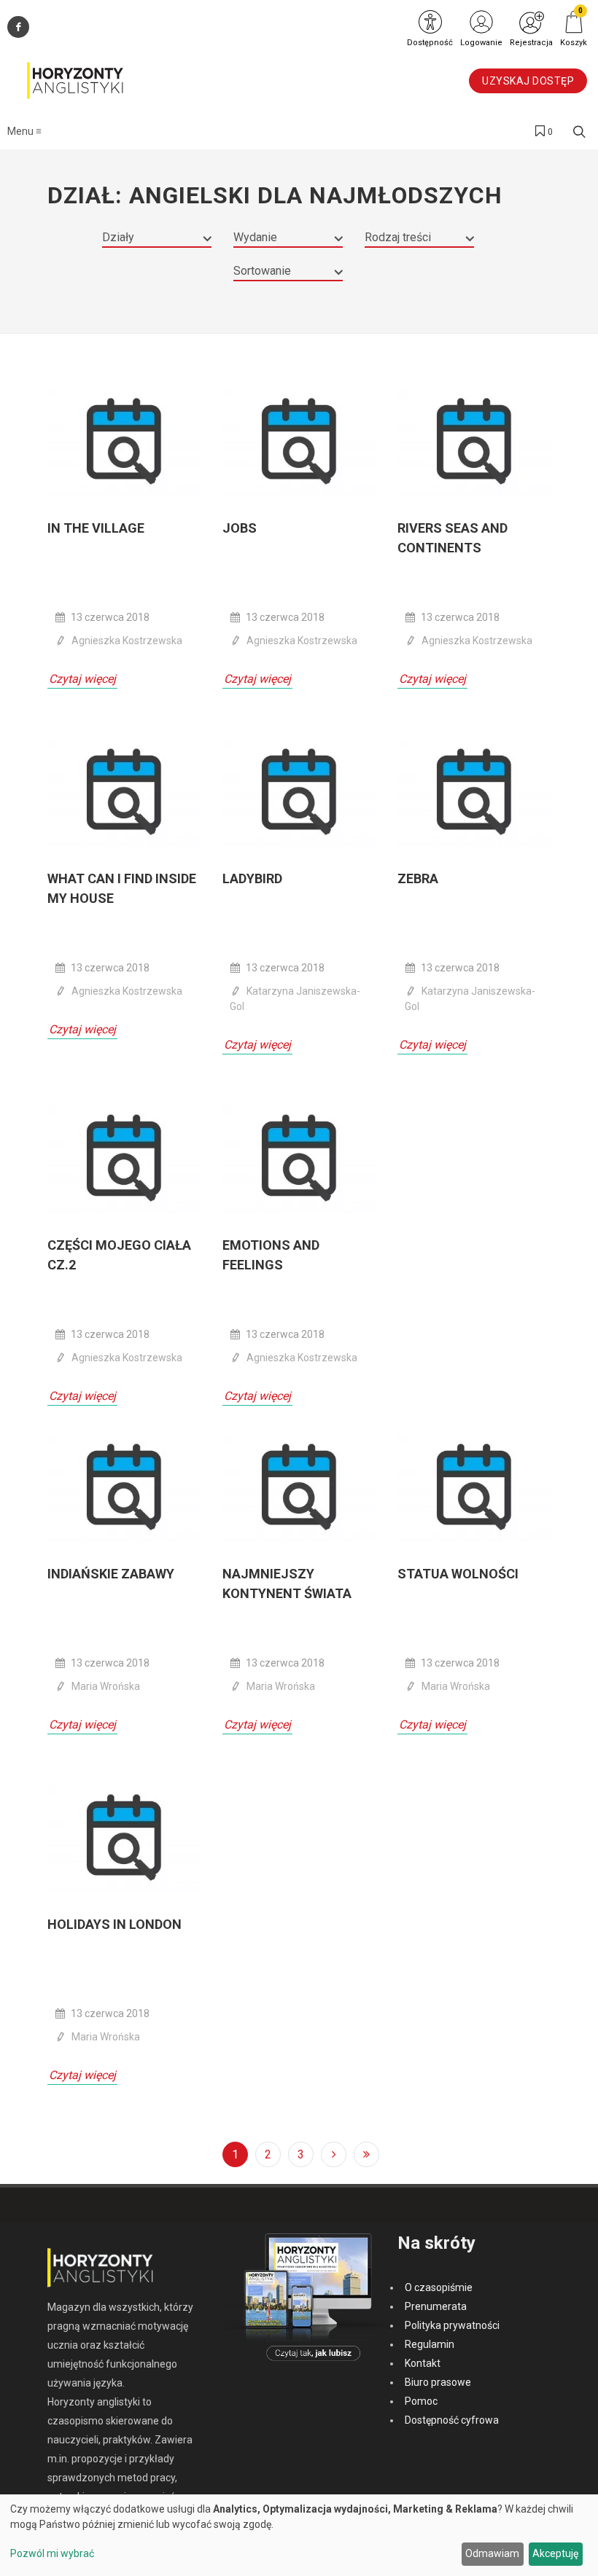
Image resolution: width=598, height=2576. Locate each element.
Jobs (240, 528)
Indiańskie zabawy (111, 1574)
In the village (96, 528)
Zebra (418, 878)
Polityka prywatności (452, 2325)
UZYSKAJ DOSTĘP (528, 81)
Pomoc (421, 2401)
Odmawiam (492, 2553)
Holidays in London (114, 1924)
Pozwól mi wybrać (52, 2553)
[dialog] (299, 2535)
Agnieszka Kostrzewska (127, 641)
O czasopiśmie (439, 2287)
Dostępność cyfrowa (452, 2420)
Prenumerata (436, 2306)
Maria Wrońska (106, 1686)
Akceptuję (555, 2553)
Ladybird (252, 878)
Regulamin (430, 2344)
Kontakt (423, 2363)
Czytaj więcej (82, 679)
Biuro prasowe (438, 2382)
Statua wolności (458, 1574)
